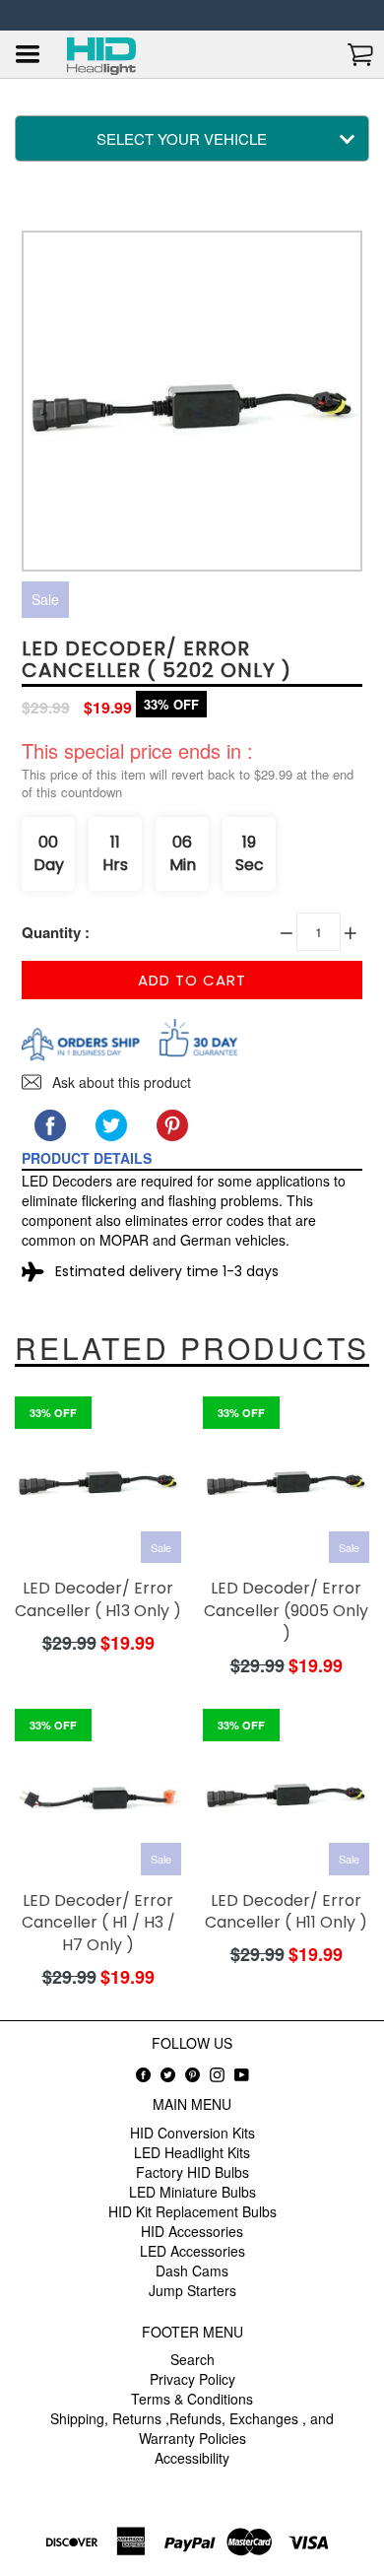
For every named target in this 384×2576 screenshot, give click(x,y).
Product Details (87, 1158)
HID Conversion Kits (192, 2133)
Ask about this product (120, 1082)
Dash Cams (192, 2271)
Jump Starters (192, 2290)
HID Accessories (192, 2231)
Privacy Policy (192, 2379)
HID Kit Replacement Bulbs (192, 2211)
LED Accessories (192, 2251)
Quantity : (56, 933)
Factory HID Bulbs (192, 2172)
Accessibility (192, 2458)
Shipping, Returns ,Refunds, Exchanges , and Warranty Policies (192, 2428)
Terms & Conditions (192, 2399)
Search (192, 2359)
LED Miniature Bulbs (192, 2192)
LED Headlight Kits (192, 2152)
